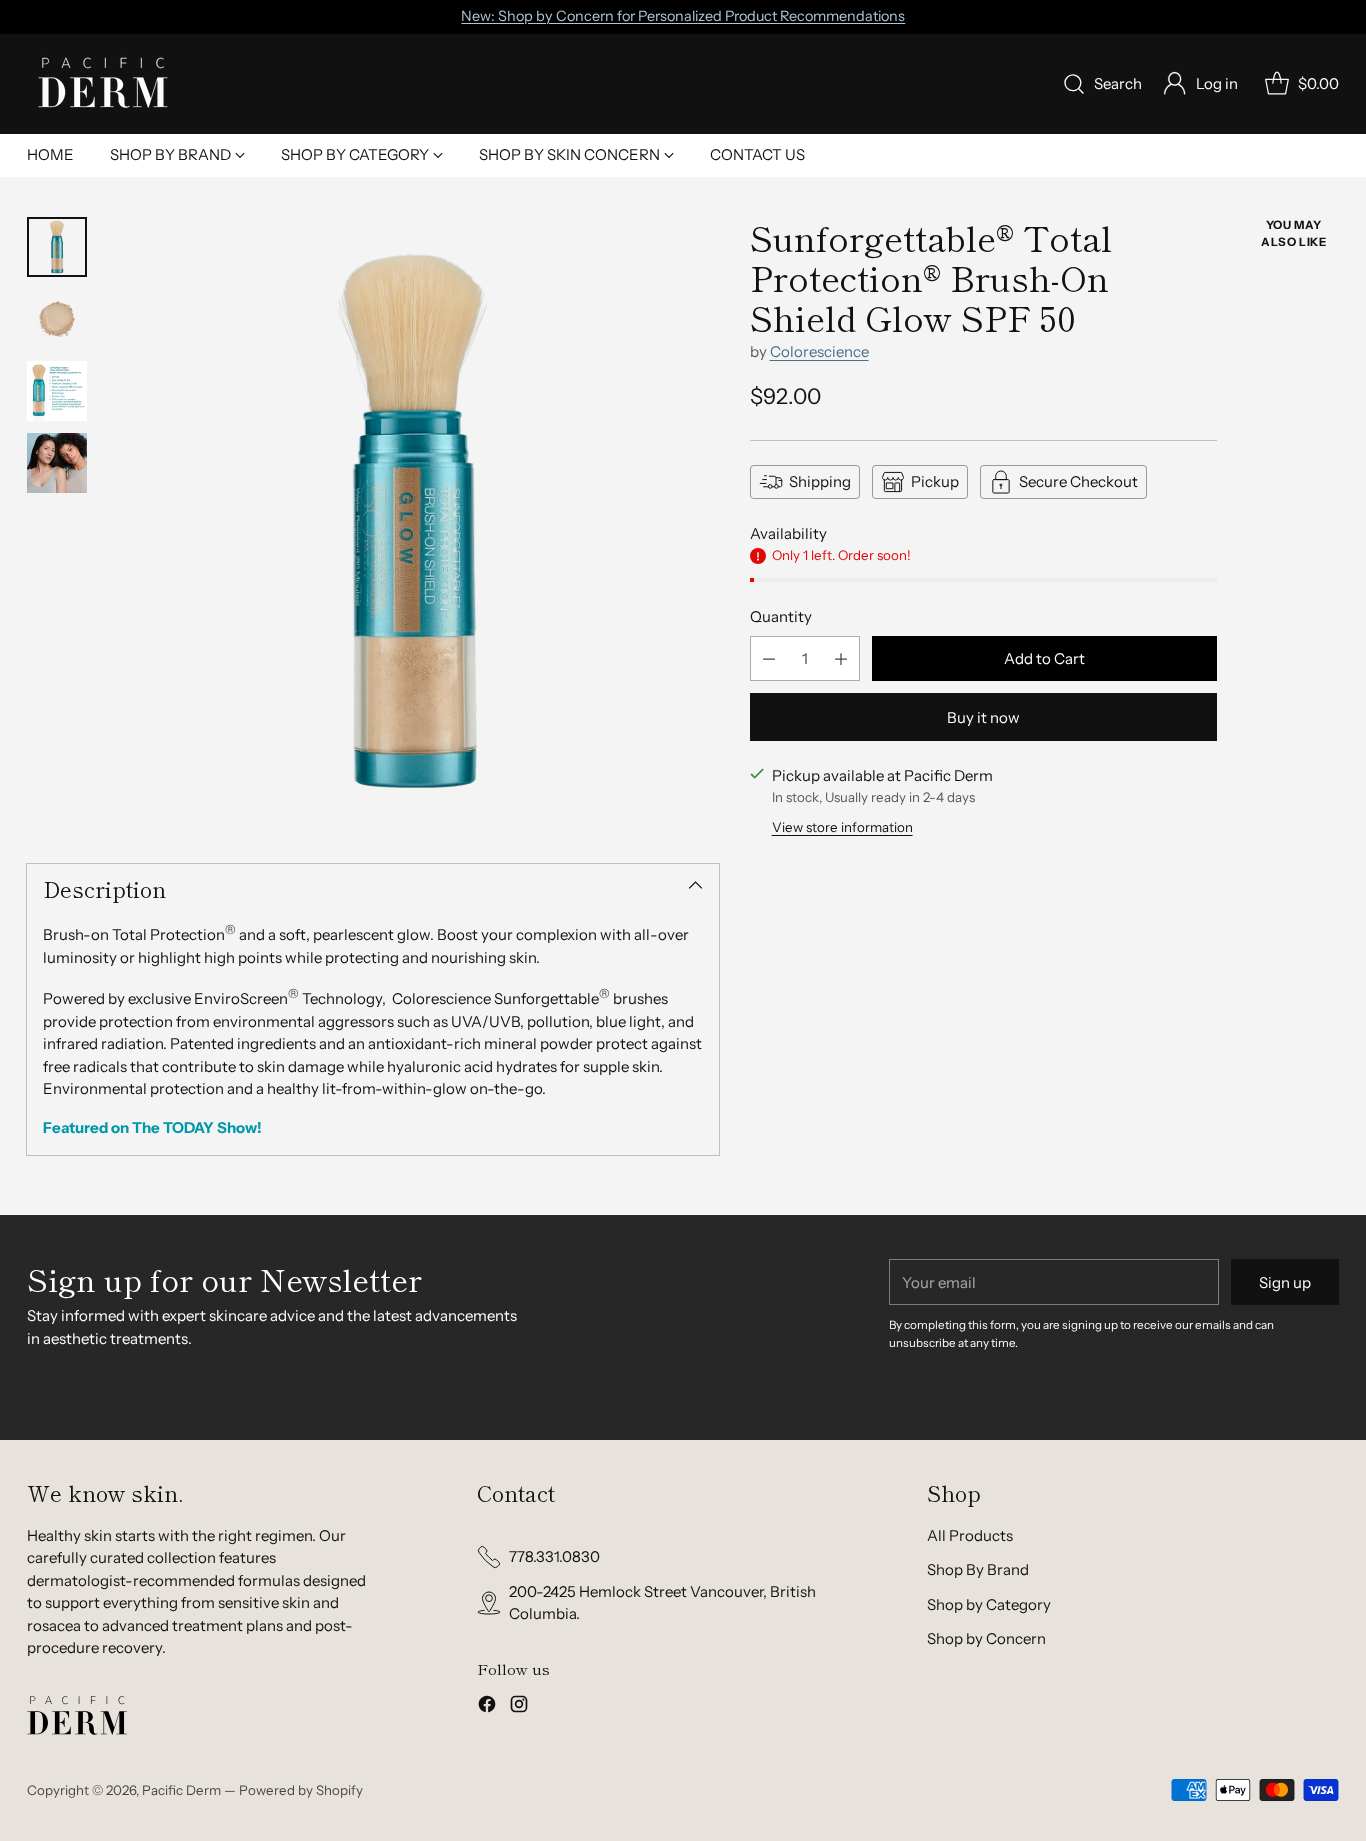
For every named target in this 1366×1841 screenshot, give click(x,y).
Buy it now (983, 717)
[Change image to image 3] (57, 391)
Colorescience (819, 351)
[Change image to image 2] (57, 319)
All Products (970, 1535)
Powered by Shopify (301, 1790)
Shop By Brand (978, 1569)
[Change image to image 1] (57, 247)
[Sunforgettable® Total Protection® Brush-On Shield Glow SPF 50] (413, 523)
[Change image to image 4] (57, 463)
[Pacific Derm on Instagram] (519, 1707)
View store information (842, 827)
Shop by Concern (986, 1638)
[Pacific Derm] (102, 84)
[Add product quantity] (841, 658)
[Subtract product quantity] (769, 658)
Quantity (781, 616)
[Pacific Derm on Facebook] (487, 1707)
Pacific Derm (181, 1790)
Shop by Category (989, 1604)
